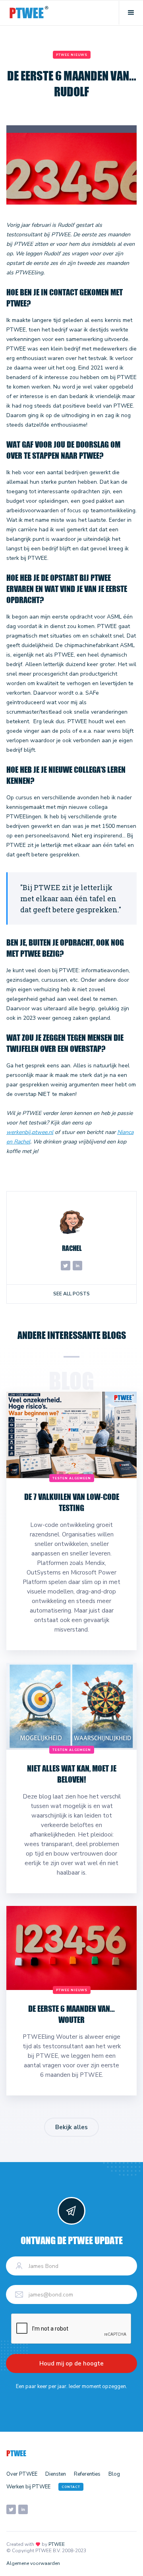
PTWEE (57, 2544)
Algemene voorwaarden (33, 2563)
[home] (29, 13)
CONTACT (71, 2487)
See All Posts (71, 1294)
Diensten (56, 2474)
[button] (131, 13)
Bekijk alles (71, 2127)
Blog (114, 2474)
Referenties (87, 2474)
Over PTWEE (22, 2474)
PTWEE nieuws (72, 55)
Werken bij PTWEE (28, 2487)
